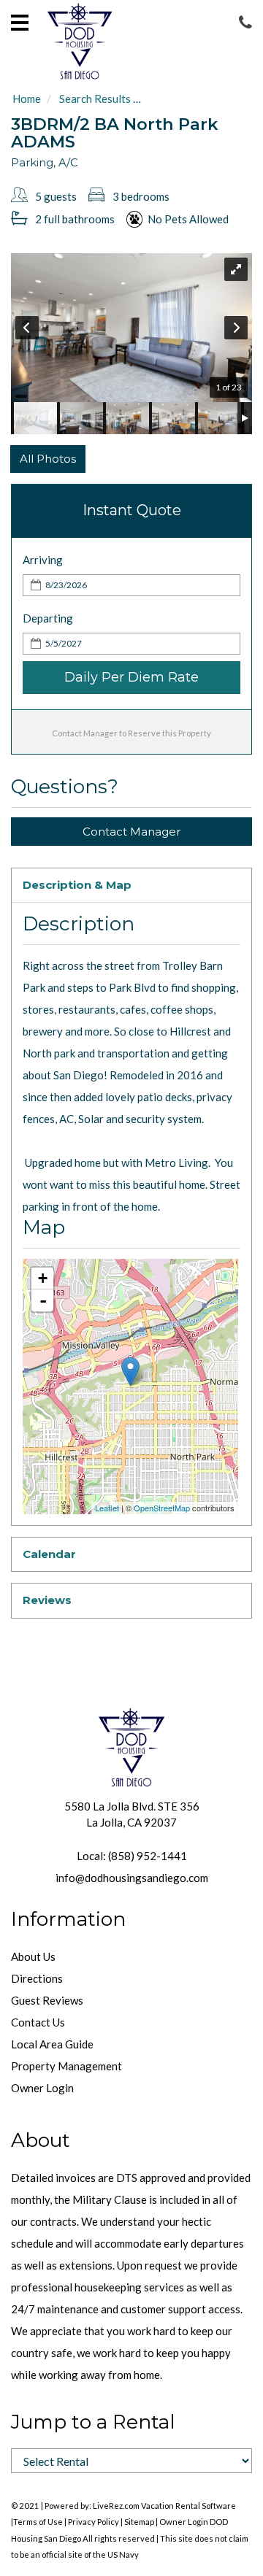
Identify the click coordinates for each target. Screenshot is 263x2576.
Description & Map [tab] (77, 885)
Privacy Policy (94, 2522)
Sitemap (139, 2522)
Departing (48, 618)
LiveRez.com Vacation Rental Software (164, 2506)
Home (27, 99)
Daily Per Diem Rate (131, 677)
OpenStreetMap (162, 1508)
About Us (33, 1956)
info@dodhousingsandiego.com (132, 1878)
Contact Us (38, 2022)
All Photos (48, 459)
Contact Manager (131, 832)
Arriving (43, 560)
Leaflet (107, 1508)
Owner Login (42, 2088)
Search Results (95, 99)
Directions (37, 1978)
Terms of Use (38, 2522)
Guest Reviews (47, 2000)
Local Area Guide (52, 2044)
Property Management (66, 2066)
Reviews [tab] (47, 1600)
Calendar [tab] (49, 1554)
